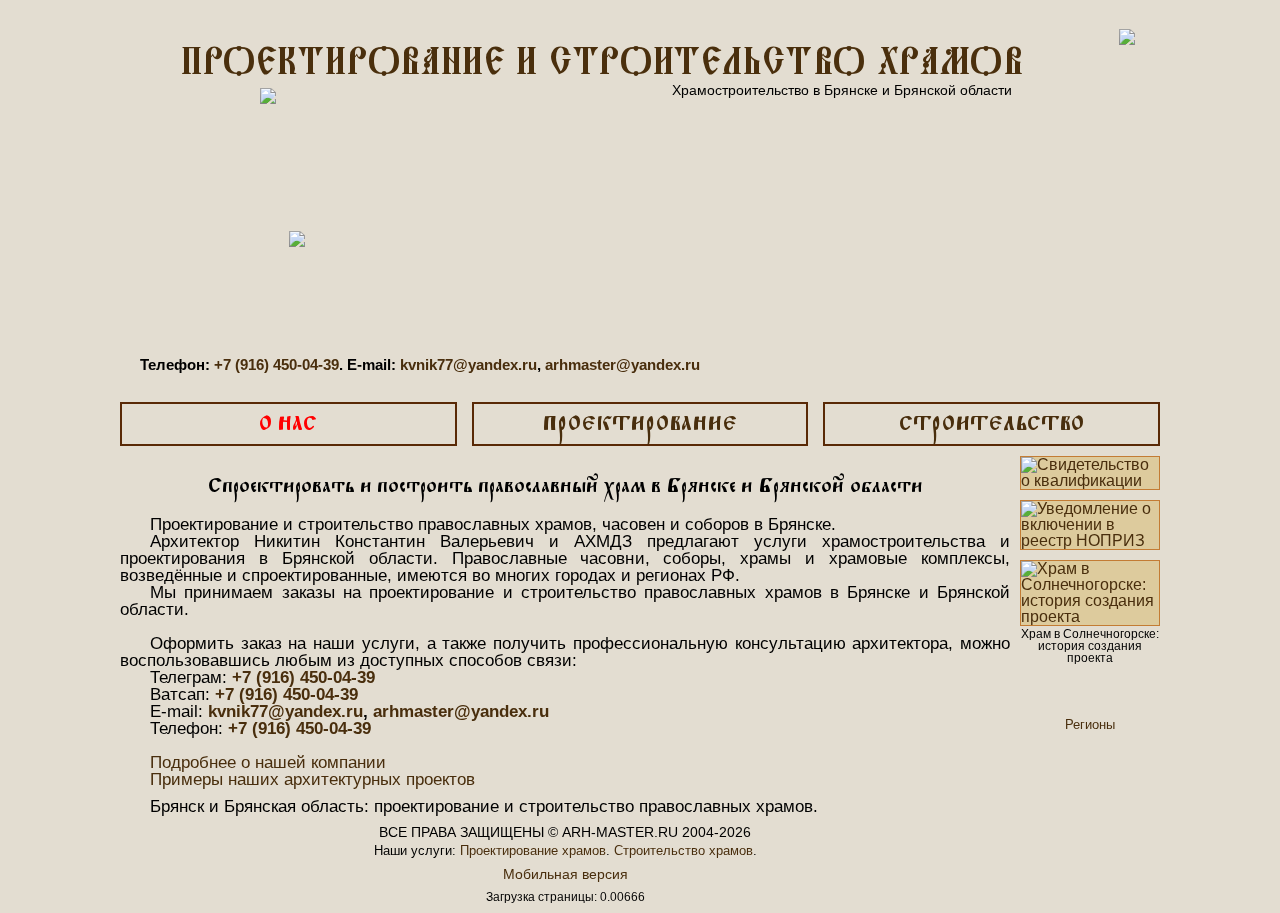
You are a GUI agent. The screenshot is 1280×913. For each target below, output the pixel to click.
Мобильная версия (565, 874)
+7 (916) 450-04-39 (276, 364)
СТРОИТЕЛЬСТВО (991, 424)
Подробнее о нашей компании (268, 762)
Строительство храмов (683, 850)
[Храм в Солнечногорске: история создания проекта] (1090, 593)
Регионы (1090, 724)
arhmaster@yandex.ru (622, 364)
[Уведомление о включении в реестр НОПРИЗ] (1090, 525)
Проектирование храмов (533, 850)
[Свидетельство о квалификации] (1090, 473)
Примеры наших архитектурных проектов (312, 779)
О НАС (288, 424)
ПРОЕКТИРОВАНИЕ (639, 424)
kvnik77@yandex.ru (468, 364)
